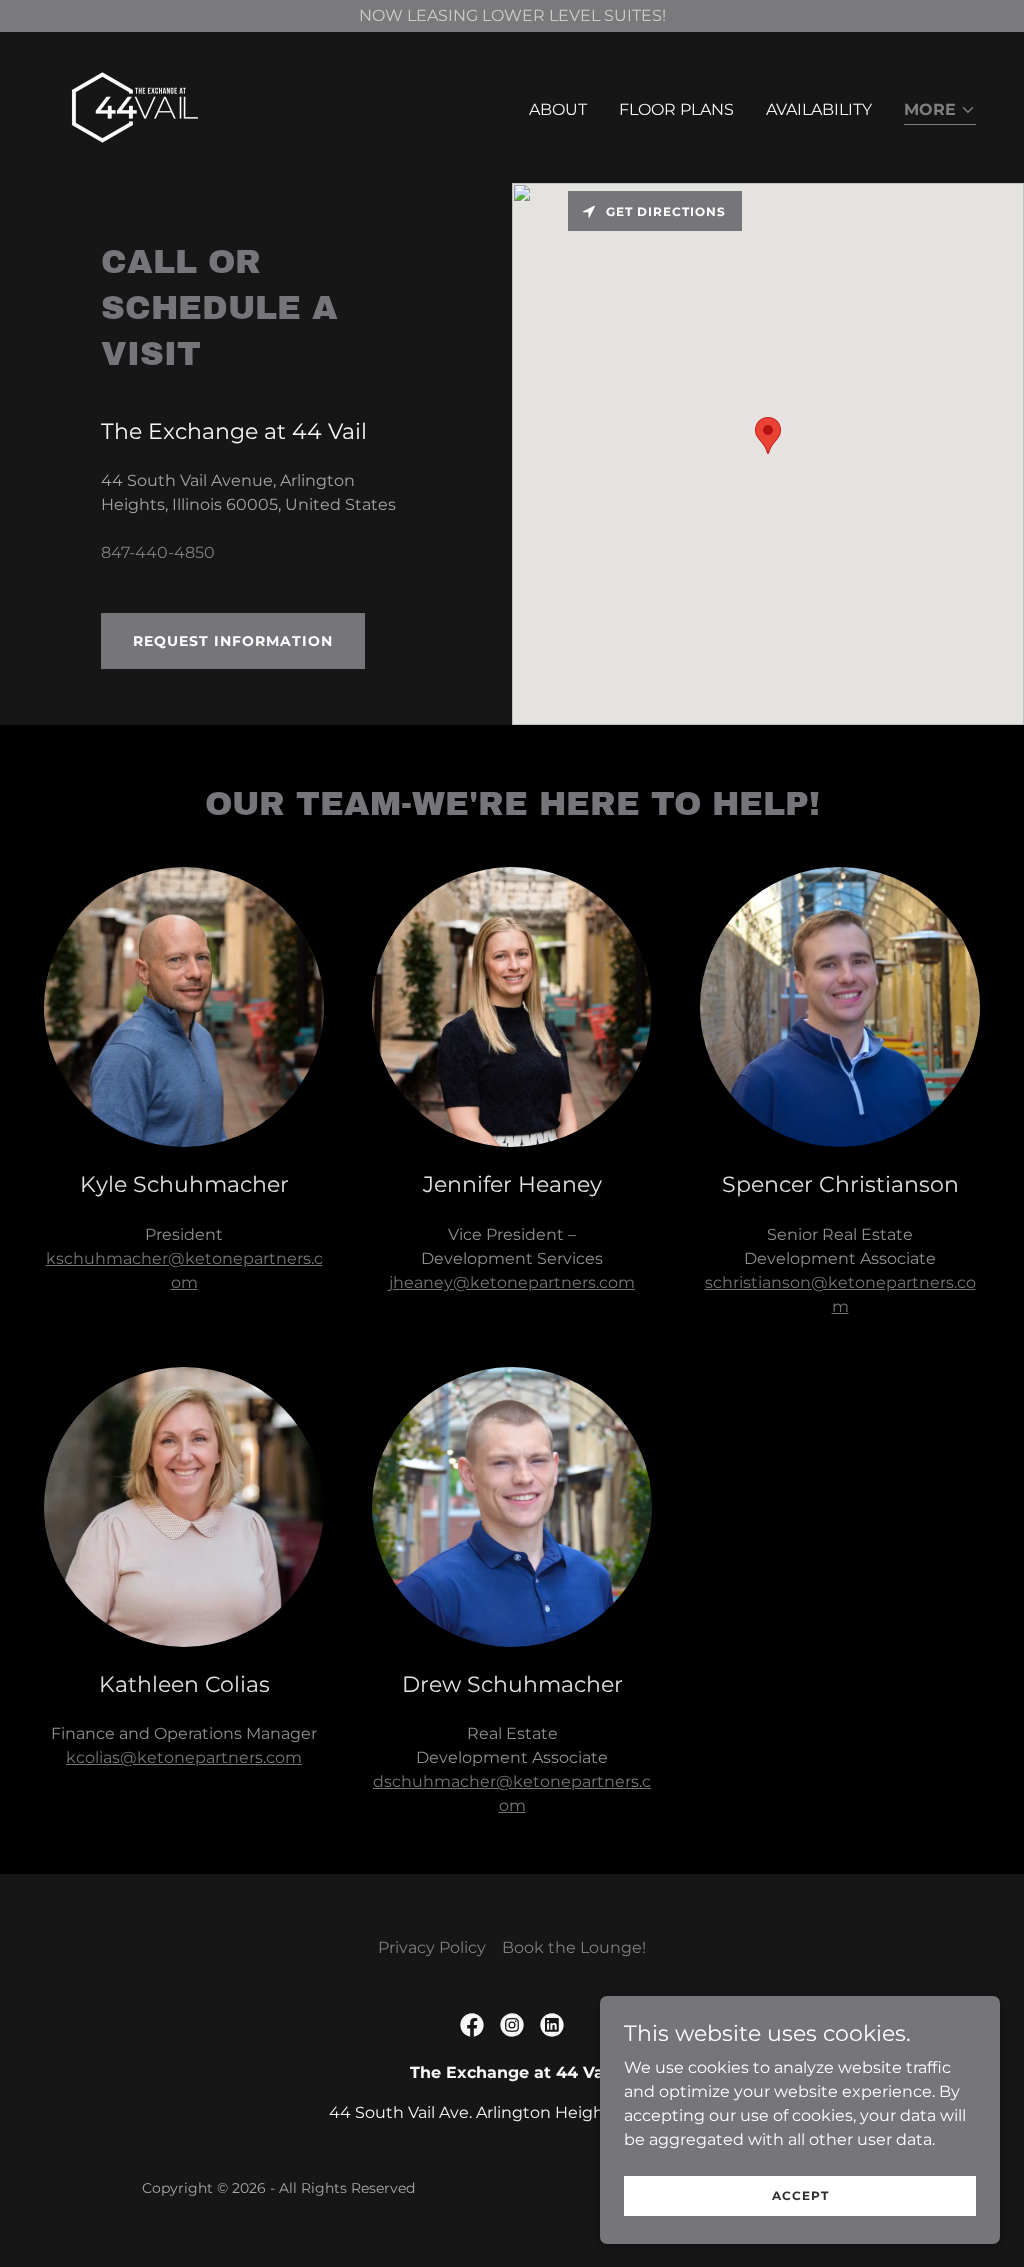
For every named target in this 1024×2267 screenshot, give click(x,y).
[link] (135, 106)
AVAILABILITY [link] (819, 109)
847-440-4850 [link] (158, 552)
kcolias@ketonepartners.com (184, 1757)
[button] (940, 111)
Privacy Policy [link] (432, 1947)
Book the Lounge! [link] (574, 1947)
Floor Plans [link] (676, 109)
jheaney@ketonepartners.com (512, 1282)
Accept (800, 2195)
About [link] (558, 109)
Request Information (233, 641)
